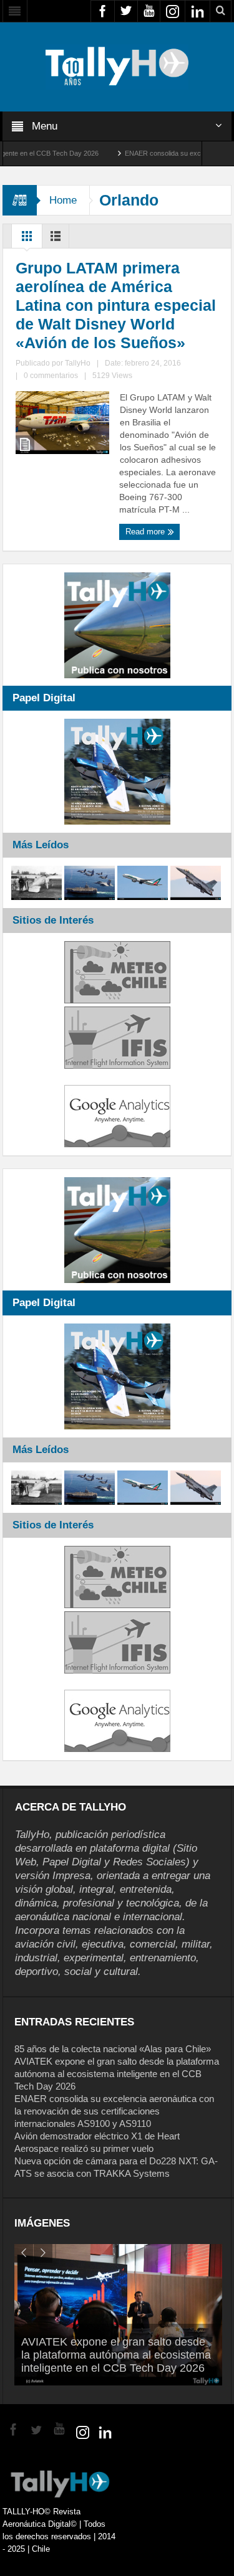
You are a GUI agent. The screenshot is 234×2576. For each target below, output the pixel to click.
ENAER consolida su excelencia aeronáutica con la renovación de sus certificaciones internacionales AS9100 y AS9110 (114, 2111)
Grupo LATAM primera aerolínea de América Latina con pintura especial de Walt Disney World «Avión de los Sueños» (116, 305)
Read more (146, 532)
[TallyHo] (117, 66)
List (56, 239)
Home (63, 200)
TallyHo (78, 363)
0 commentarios (51, 376)
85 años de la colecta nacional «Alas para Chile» (113, 2049)
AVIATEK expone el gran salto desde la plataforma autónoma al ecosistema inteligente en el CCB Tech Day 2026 (117, 2074)
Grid (27, 239)
